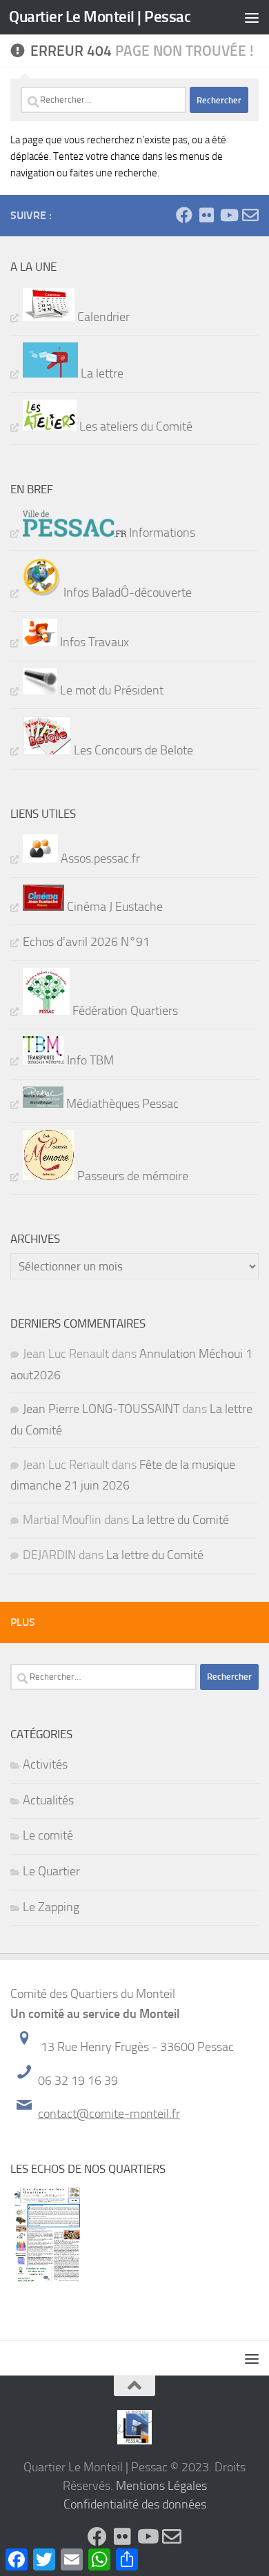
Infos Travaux (93, 642)
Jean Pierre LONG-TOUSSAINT (101, 1409)
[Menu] (252, 17)
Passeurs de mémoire (131, 1176)
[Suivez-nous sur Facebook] (184, 215)
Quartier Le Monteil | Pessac (100, 17)
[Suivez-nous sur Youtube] (228, 215)
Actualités (48, 1800)
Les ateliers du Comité (134, 426)
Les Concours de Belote (132, 750)
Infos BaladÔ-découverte (126, 593)
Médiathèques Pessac (121, 1104)
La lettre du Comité (180, 1520)
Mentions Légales (161, 2486)
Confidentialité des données (135, 2504)
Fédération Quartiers (124, 1011)
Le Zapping (51, 1907)
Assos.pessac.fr (99, 858)
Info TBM (89, 1060)
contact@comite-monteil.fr (109, 2114)
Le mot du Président (110, 690)
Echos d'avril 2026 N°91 (86, 942)
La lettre (101, 373)
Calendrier (102, 317)
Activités (45, 1764)
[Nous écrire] (250, 215)
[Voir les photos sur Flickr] (206, 215)
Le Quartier (51, 1871)
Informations (161, 533)
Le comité (48, 1835)
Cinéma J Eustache (113, 907)
